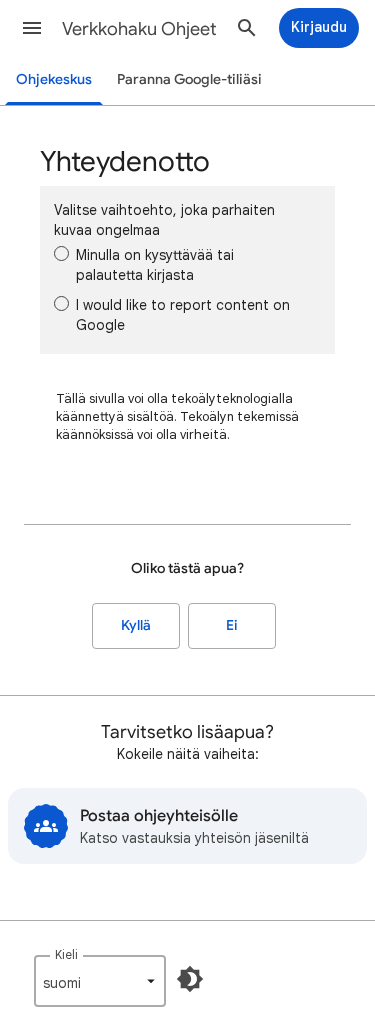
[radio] (61, 253)
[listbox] (100, 981)
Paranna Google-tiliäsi (189, 79)
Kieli (66, 954)
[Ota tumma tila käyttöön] (190, 979)
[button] (32, 28)
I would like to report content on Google (183, 315)
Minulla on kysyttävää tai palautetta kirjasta (155, 265)
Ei (232, 625)
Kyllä (136, 625)
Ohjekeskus (54, 79)
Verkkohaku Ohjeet (139, 29)
